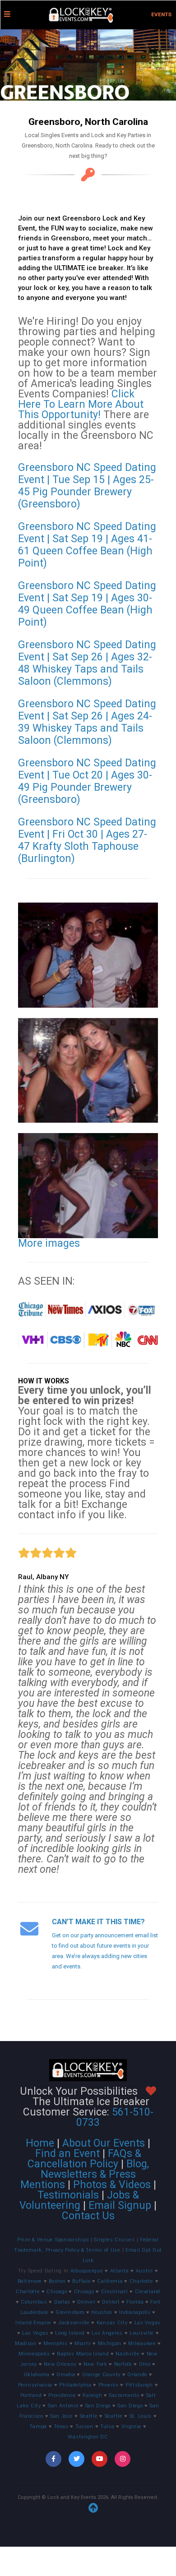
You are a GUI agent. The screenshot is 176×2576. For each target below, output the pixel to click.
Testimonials (68, 2195)
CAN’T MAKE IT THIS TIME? (98, 1922)
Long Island (70, 2333)
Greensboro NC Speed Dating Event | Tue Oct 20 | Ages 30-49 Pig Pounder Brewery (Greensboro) (87, 781)
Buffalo (81, 2281)
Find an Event (67, 2154)
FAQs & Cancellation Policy (84, 2159)
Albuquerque (87, 2271)
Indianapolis (135, 2312)
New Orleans (60, 2364)
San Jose (62, 2416)
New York (95, 2364)
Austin (144, 2271)
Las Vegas (148, 2323)
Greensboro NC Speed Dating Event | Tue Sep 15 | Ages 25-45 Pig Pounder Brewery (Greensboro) (87, 486)
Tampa (38, 2426)
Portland (31, 2395)
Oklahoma (37, 2375)
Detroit (111, 2302)
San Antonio (63, 2406)
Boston (57, 2281)
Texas (61, 2426)
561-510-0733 (115, 2117)
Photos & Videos (112, 2185)
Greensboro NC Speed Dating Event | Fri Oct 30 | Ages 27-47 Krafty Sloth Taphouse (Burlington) (87, 840)
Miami (83, 2343)
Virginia (132, 2426)
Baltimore (30, 2281)
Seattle (89, 2416)
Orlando (137, 2375)
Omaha (66, 2375)
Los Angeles (107, 2333)
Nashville (127, 2354)
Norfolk (123, 2364)
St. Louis (141, 2416)
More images (49, 1243)
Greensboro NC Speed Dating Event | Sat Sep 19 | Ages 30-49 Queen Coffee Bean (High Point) (87, 604)
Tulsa (107, 2426)
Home (40, 2143)
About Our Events (104, 2143)
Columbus (34, 2302)
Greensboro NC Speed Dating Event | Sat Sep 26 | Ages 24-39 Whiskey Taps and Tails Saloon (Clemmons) (87, 722)
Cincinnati (115, 2292)
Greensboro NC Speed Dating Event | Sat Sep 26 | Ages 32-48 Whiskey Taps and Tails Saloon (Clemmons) (87, 663)
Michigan (110, 2343)
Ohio (145, 2364)
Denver (86, 2302)
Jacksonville (74, 2323)
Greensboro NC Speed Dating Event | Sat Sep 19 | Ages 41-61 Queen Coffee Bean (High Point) (87, 545)
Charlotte (141, 2281)
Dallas (62, 2302)
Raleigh (92, 2395)
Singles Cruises (115, 2240)
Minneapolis (34, 2354)
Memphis (56, 2343)
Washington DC (88, 2437)
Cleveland (148, 2292)
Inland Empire (33, 2323)
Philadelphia (75, 2385)
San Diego (98, 2406)
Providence (62, 2395)
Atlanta (120, 2271)
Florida (135, 2302)
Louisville (142, 2333)
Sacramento (124, 2395)
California (110, 2281)
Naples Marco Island (83, 2354)
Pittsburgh (139, 2385)
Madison (26, 2343)
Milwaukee (142, 2343)
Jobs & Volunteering (79, 2200)
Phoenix (109, 2385)
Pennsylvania (35, 2385)
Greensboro (70, 2312)
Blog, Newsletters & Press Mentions (85, 2174)
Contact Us (88, 2216)
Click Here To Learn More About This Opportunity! (81, 404)
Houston (102, 2312)
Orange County (101, 2375)
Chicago (57, 2292)
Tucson (84, 2426)
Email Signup (120, 2205)
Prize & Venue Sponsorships (54, 2240)
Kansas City (112, 2323)
